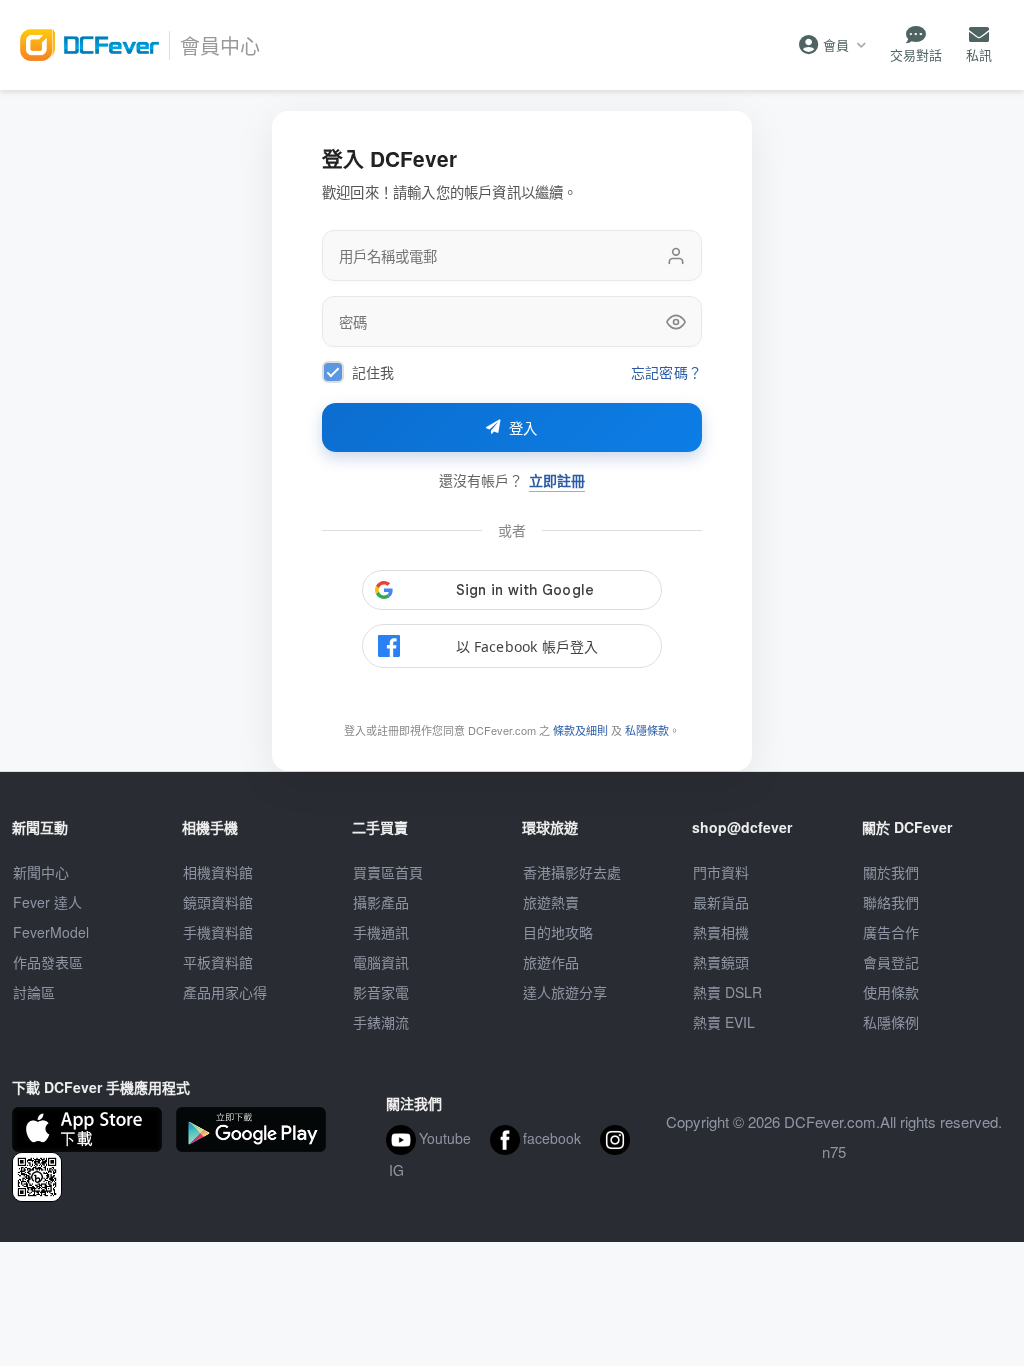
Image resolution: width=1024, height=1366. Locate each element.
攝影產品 (381, 902)
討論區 (34, 992)
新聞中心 (41, 872)
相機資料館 (218, 872)
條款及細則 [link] (580, 730)
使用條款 (891, 992)
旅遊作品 (551, 962)
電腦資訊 (381, 962)
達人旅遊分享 (565, 992)
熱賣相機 (721, 932)
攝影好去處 (572, 872)
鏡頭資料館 (218, 902)
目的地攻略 (558, 932)
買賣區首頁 (388, 872)
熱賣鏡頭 (721, 962)
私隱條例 (891, 1022)
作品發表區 (48, 962)
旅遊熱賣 (551, 902)
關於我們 (891, 872)
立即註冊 (557, 480)
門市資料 (721, 872)
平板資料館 (218, 962)
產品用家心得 (225, 992)
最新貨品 (721, 902)
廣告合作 (891, 932)
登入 (523, 429)
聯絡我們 (891, 902)
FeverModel (51, 932)
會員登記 (891, 962)
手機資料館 (218, 932)
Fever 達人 (47, 902)
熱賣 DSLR (727, 992)
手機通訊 (381, 932)
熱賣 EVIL (724, 1022)
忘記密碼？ (666, 372)
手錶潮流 (381, 1022)
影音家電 (381, 992)
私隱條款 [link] (647, 730)
